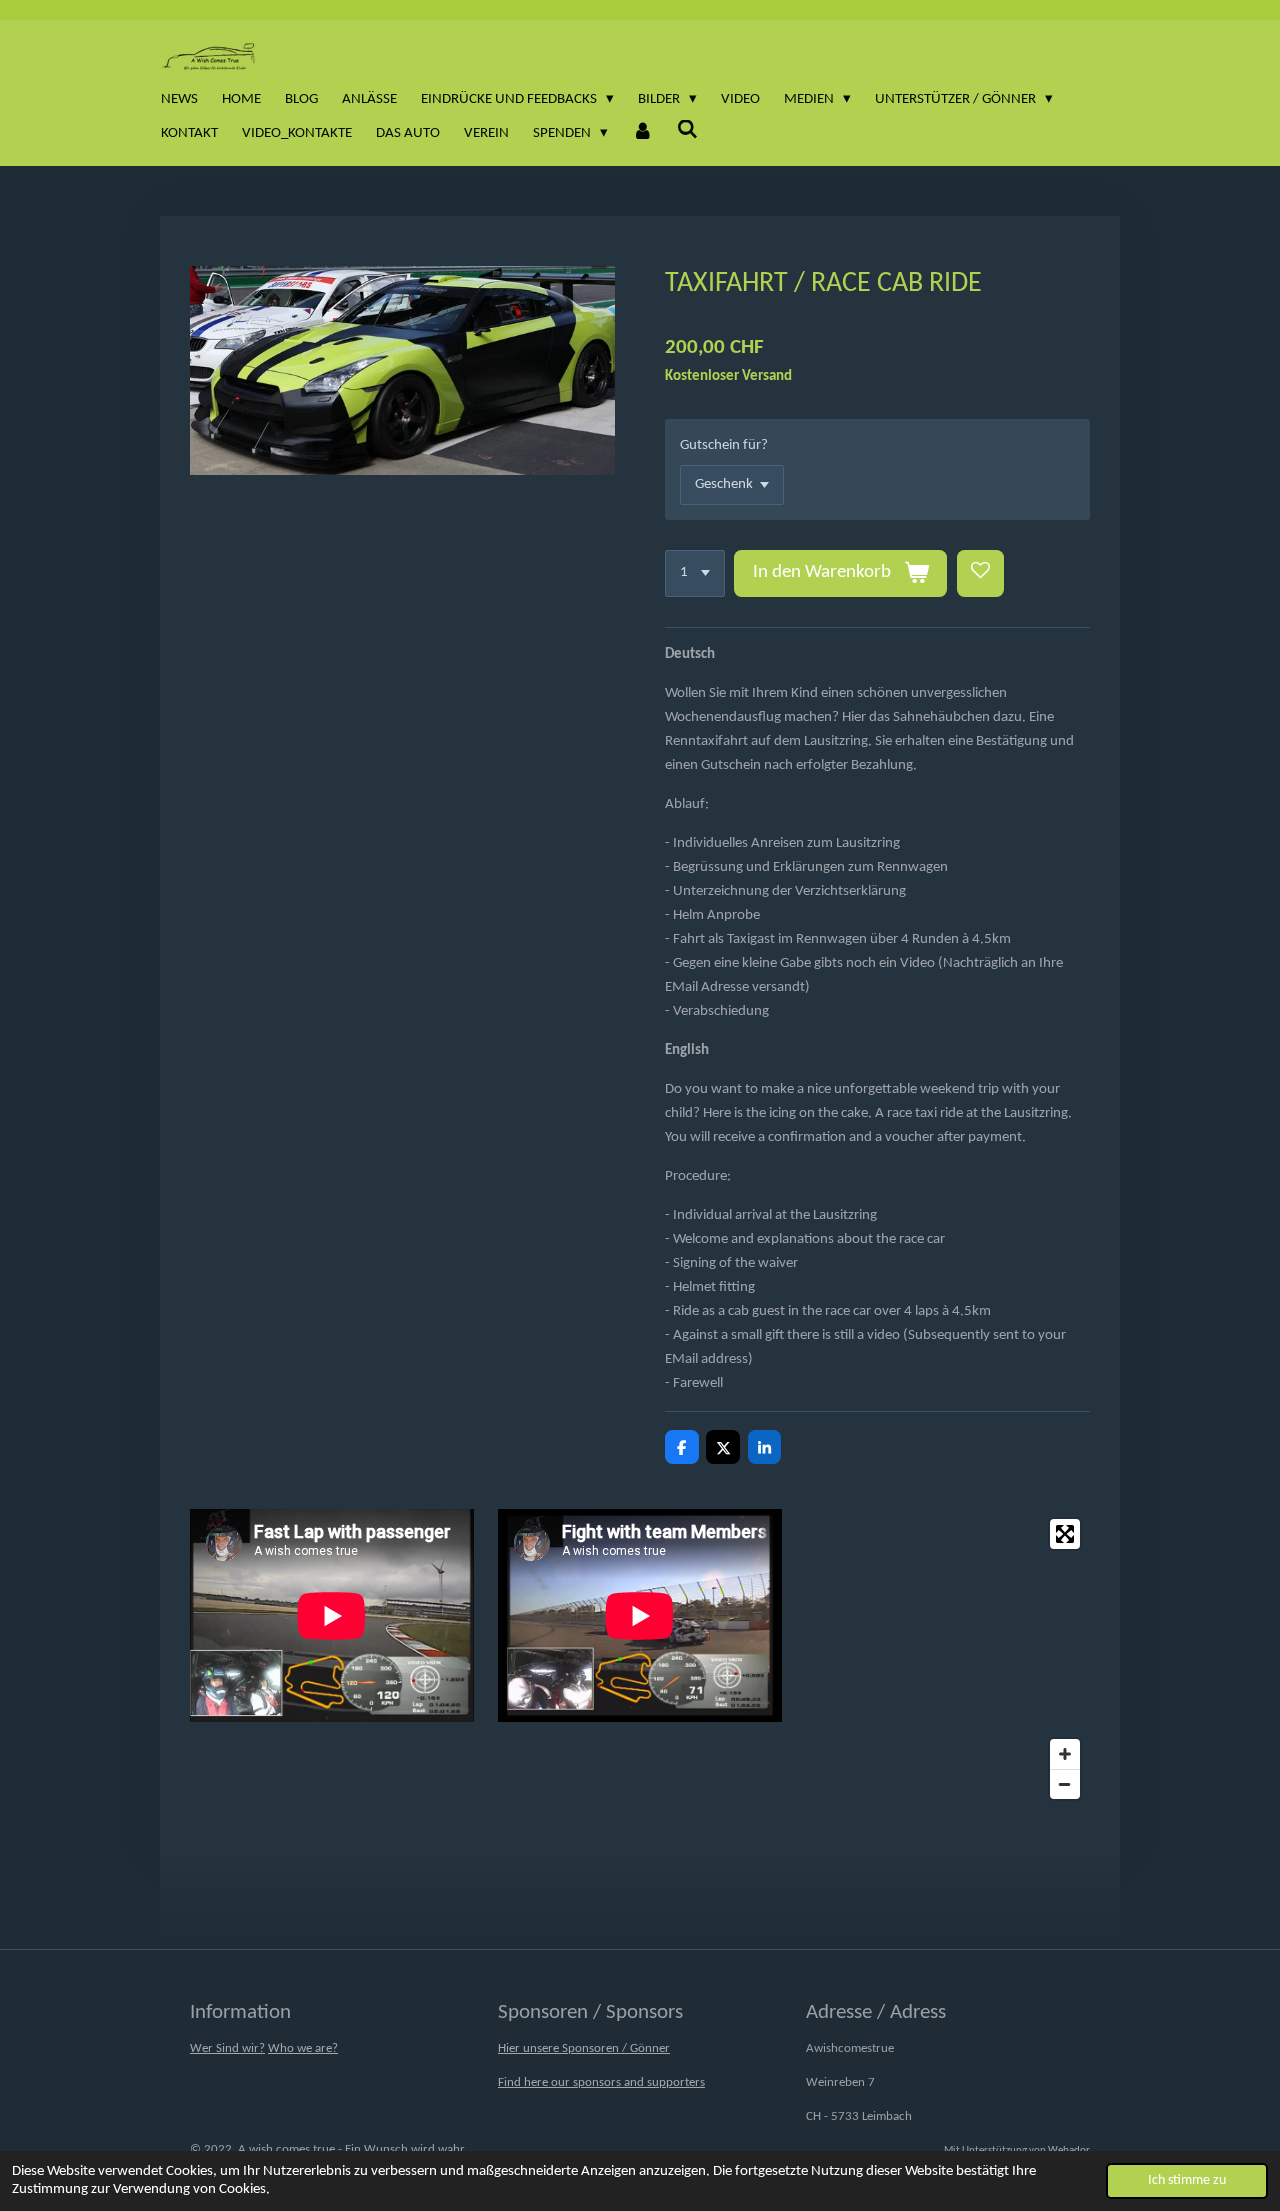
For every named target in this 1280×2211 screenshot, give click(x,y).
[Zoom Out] (1065, 1784)
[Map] (948, 1659)
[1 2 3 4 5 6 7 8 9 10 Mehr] (695, 573)
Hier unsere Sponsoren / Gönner (584, 2048)
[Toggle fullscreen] (1065, 1534)
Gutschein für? (724, 445)
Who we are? (303, 2048)
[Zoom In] (1065, 1754)
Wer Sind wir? (227, 2048)
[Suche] (687, 131)
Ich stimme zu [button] (1187, 2180)
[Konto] (642, 134)
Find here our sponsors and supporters (601, 2082)
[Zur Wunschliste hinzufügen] (980, 573)
